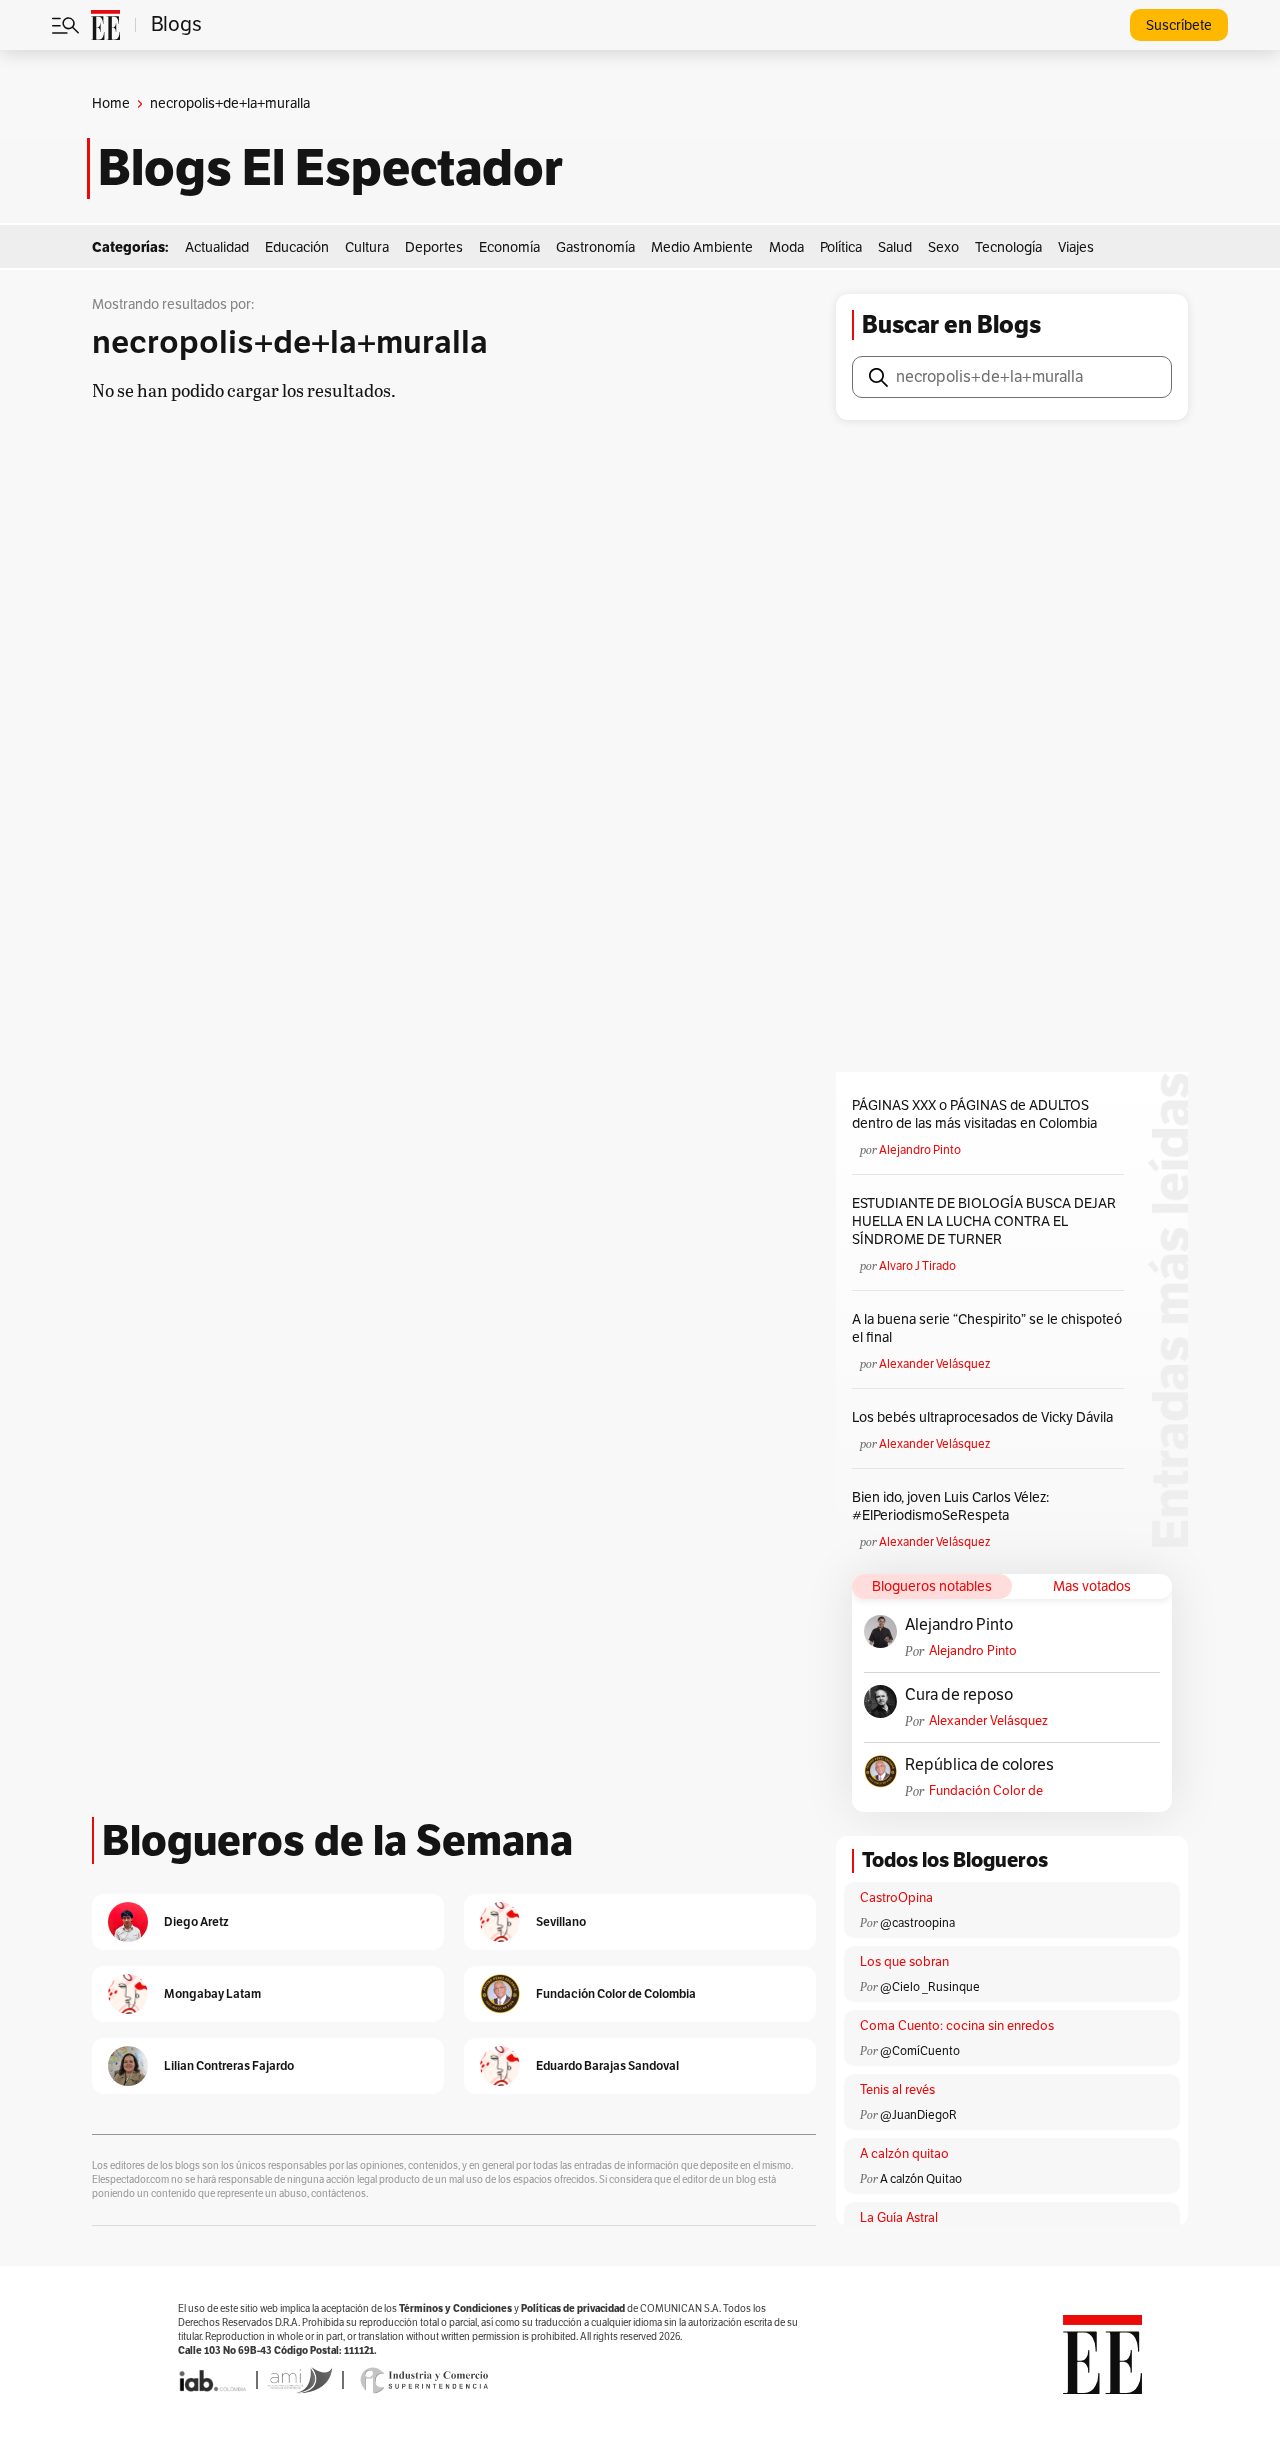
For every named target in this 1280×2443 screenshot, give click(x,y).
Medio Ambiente (702, 247)
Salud (895, 247)
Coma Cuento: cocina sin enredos (957, 2026)
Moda (786, 247)
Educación (297, 247)
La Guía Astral (899, 2218)
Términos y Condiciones (455, 2308)
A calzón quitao (904, 2154)
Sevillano (561, 1921)
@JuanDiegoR (918, 2115)
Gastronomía (595, 247)
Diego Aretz (196, 1921)
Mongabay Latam (212, 1993)
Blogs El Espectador (330, 168)
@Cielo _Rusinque (930, 1987)
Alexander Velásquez (934, 1364)
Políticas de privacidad (573, 2308)
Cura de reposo (959, 1695)
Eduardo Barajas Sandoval (607, 2065)
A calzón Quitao (921, 2179)
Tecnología (1008, 247)
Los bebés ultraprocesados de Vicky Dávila (985, 1417)
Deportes (434, 247)
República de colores (979, 1765)
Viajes (1076, 247)
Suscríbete (1179, 25)
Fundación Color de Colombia (986, 1791)
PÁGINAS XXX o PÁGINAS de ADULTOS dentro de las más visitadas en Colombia (974, 1114)
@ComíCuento (920, 2051)
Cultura (367, 247)
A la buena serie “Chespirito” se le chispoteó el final (987, 1328)
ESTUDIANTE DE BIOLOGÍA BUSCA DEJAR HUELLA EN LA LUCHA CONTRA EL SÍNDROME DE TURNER (984, 1221)
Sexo (943, 247)
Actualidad (217, 247)
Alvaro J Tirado (917, 1266)
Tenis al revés (897, 2090)
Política (841, 247)
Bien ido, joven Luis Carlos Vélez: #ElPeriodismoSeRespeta (950, 1506)
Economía (509, 247)
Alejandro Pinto (920, 1150)
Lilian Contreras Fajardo (229, 2065)
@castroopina (917, 1923)
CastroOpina (896, 1898)
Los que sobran (904, 1962)
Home (111, 103)
